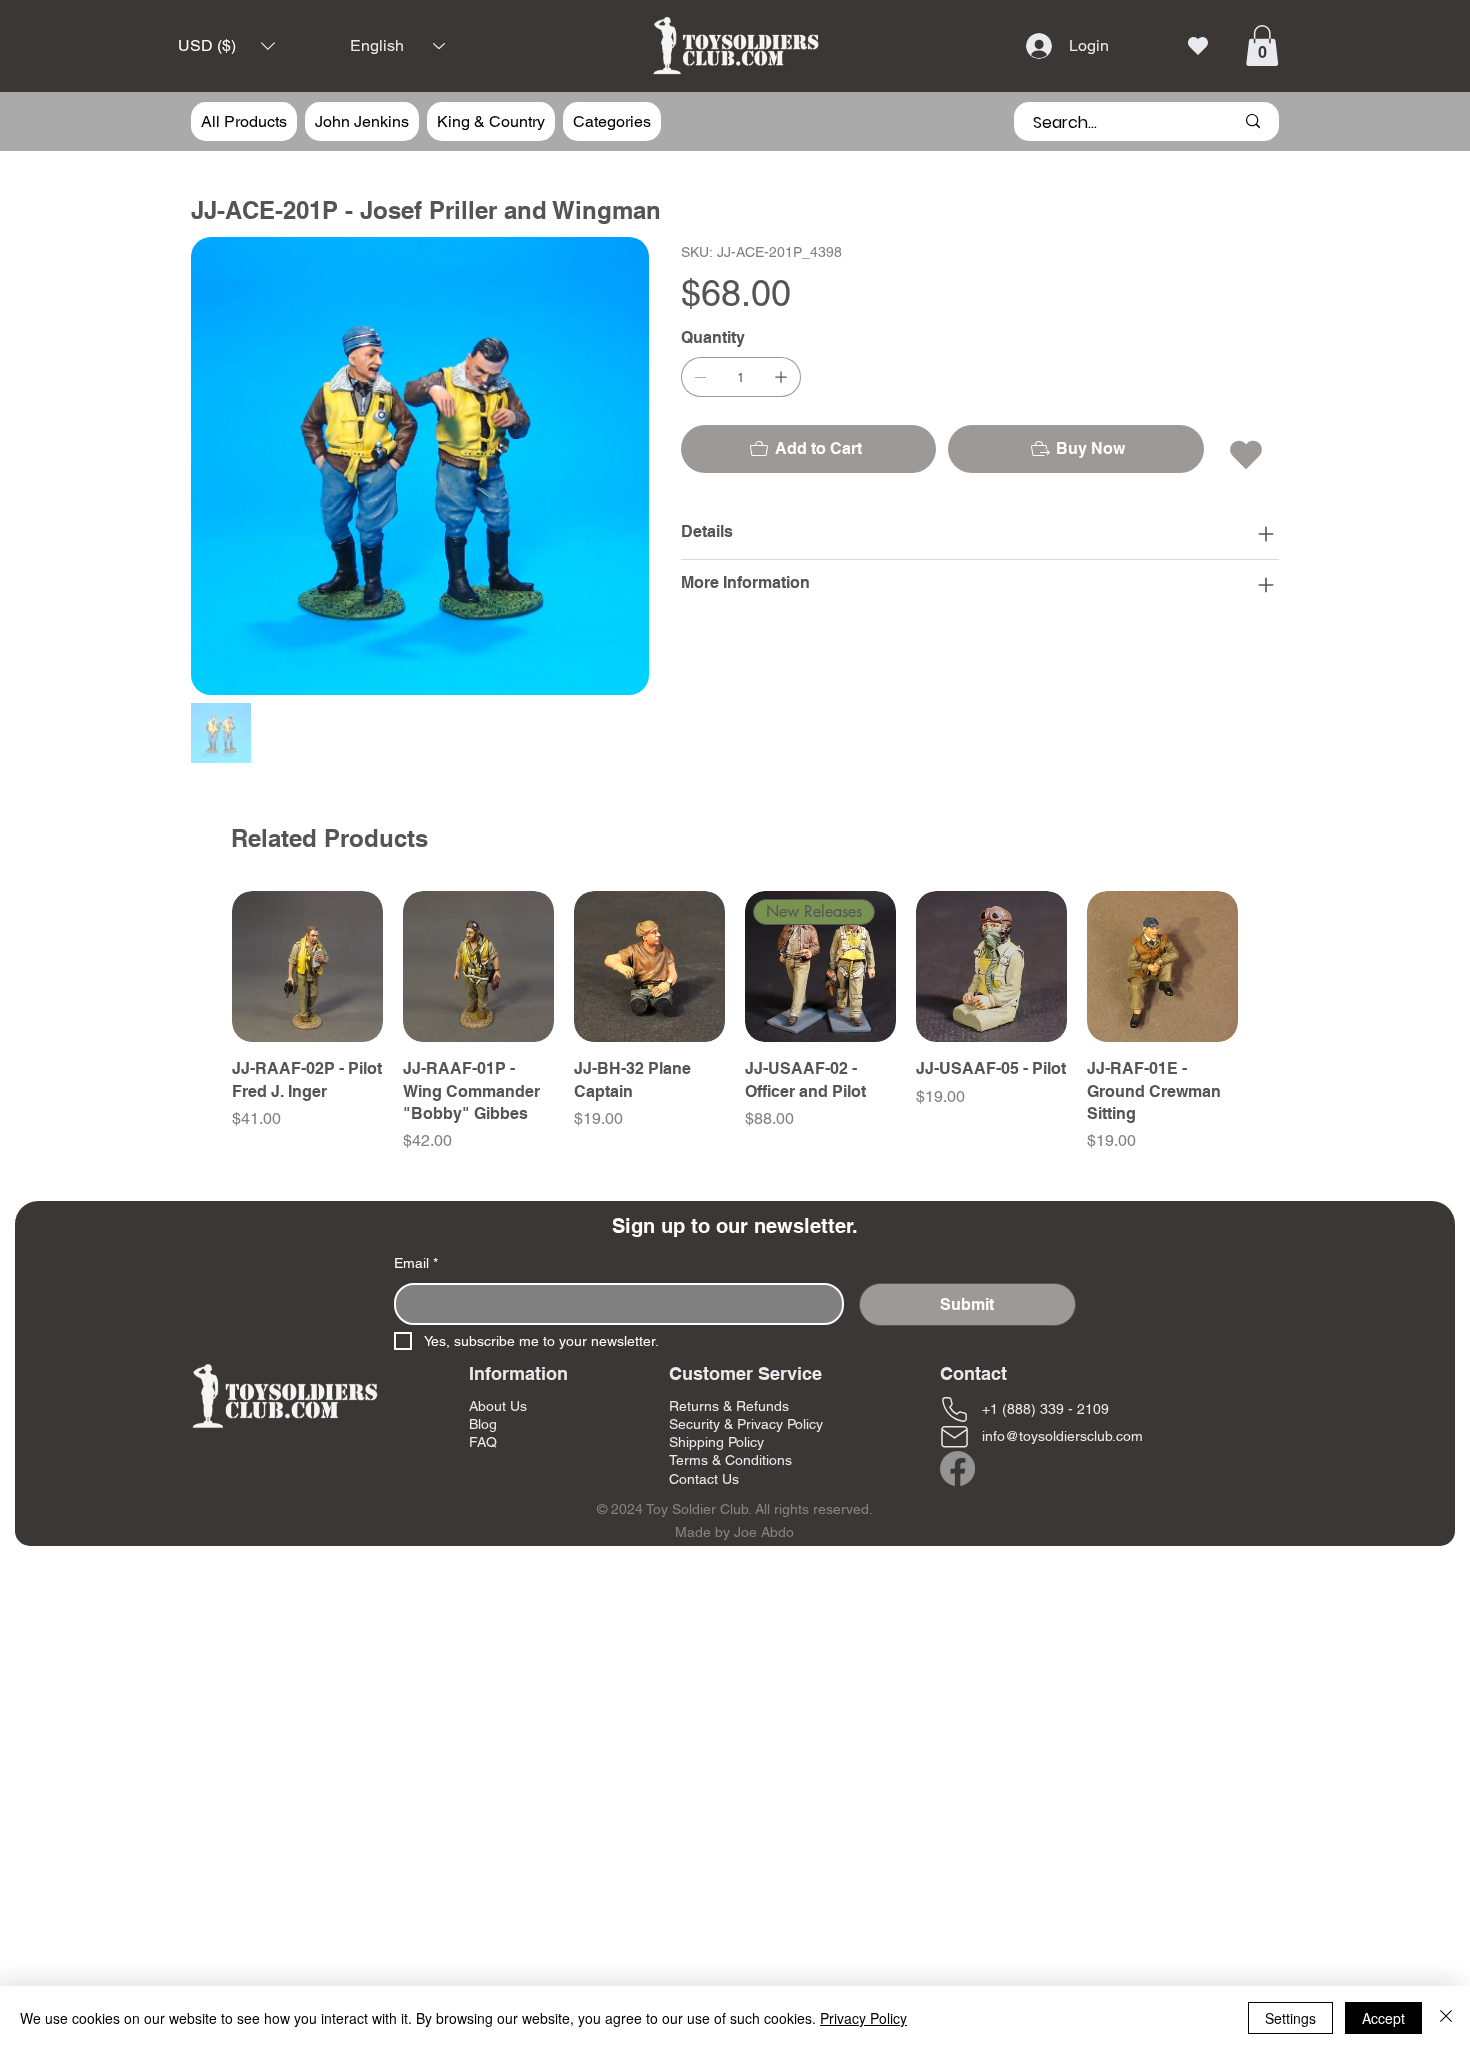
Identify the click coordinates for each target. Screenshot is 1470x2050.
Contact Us (704, 1479)
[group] (735, 1022)
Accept (1383, 2018)
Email (416, 1263)
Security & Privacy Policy (746, 1424)
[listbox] (226, 46)
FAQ (483, 1442)
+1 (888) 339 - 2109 (1045, 1409)
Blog (483, 1424)
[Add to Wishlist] (1247, 455)
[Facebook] (957, 1468)
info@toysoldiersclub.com (1062, 1436)
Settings (1290, 2018)
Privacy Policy (863, 2018)
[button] (226, 46)
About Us (498, 1406)
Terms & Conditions (730, 1460)
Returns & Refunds (729, 1406)
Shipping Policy (716, 1442)
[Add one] (781, 377)
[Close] (1446, 2018)
